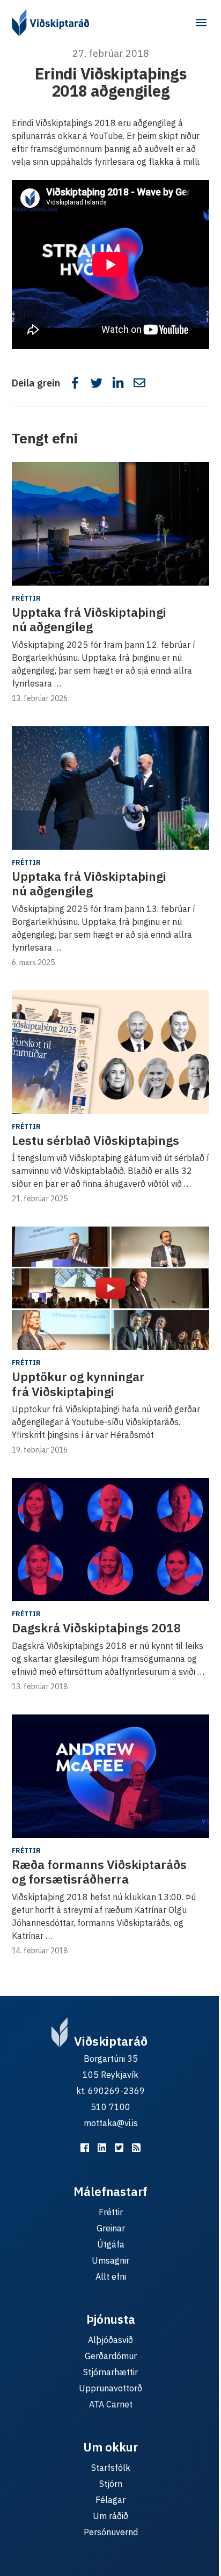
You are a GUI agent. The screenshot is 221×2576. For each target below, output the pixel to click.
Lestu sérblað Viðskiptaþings (95, 1140)
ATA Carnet (111, 2404)
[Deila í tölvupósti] (139, 383)
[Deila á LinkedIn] (118, 383)
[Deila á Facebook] (75, 383)
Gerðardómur (111, 2356)
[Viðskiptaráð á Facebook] (85, 2148)
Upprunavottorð (110, 2388)
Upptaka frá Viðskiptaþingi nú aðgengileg (89, 619)
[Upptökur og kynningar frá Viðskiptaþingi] (110, 1288)
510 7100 (110, 2107)
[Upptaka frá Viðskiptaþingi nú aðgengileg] (110, 524)
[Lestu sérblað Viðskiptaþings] (110, 1052)
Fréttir (26, 598)
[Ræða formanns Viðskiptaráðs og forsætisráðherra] (110, 1776)
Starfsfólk (111, 2468)
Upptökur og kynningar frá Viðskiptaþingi (78, 1384)
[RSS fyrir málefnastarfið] (136, 2148)
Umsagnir (110, 2260)
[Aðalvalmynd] (201, 23)
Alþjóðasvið (110, 2340)
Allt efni (111, 2276)
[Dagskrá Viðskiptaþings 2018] (110, 1539)
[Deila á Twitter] (97, 383)
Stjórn (111, 2484)
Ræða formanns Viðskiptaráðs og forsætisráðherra (99, 1872)
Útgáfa (111, 2244)
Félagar (110, 2500)
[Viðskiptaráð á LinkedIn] (102, 2148)
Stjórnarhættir (110, 2372)
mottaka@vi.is (111, 2123)
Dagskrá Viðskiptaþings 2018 (97, 1628)
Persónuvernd (111, 2532)
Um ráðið (110, 2516)
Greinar (111, 2228)
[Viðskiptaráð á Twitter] (119, 2148)
